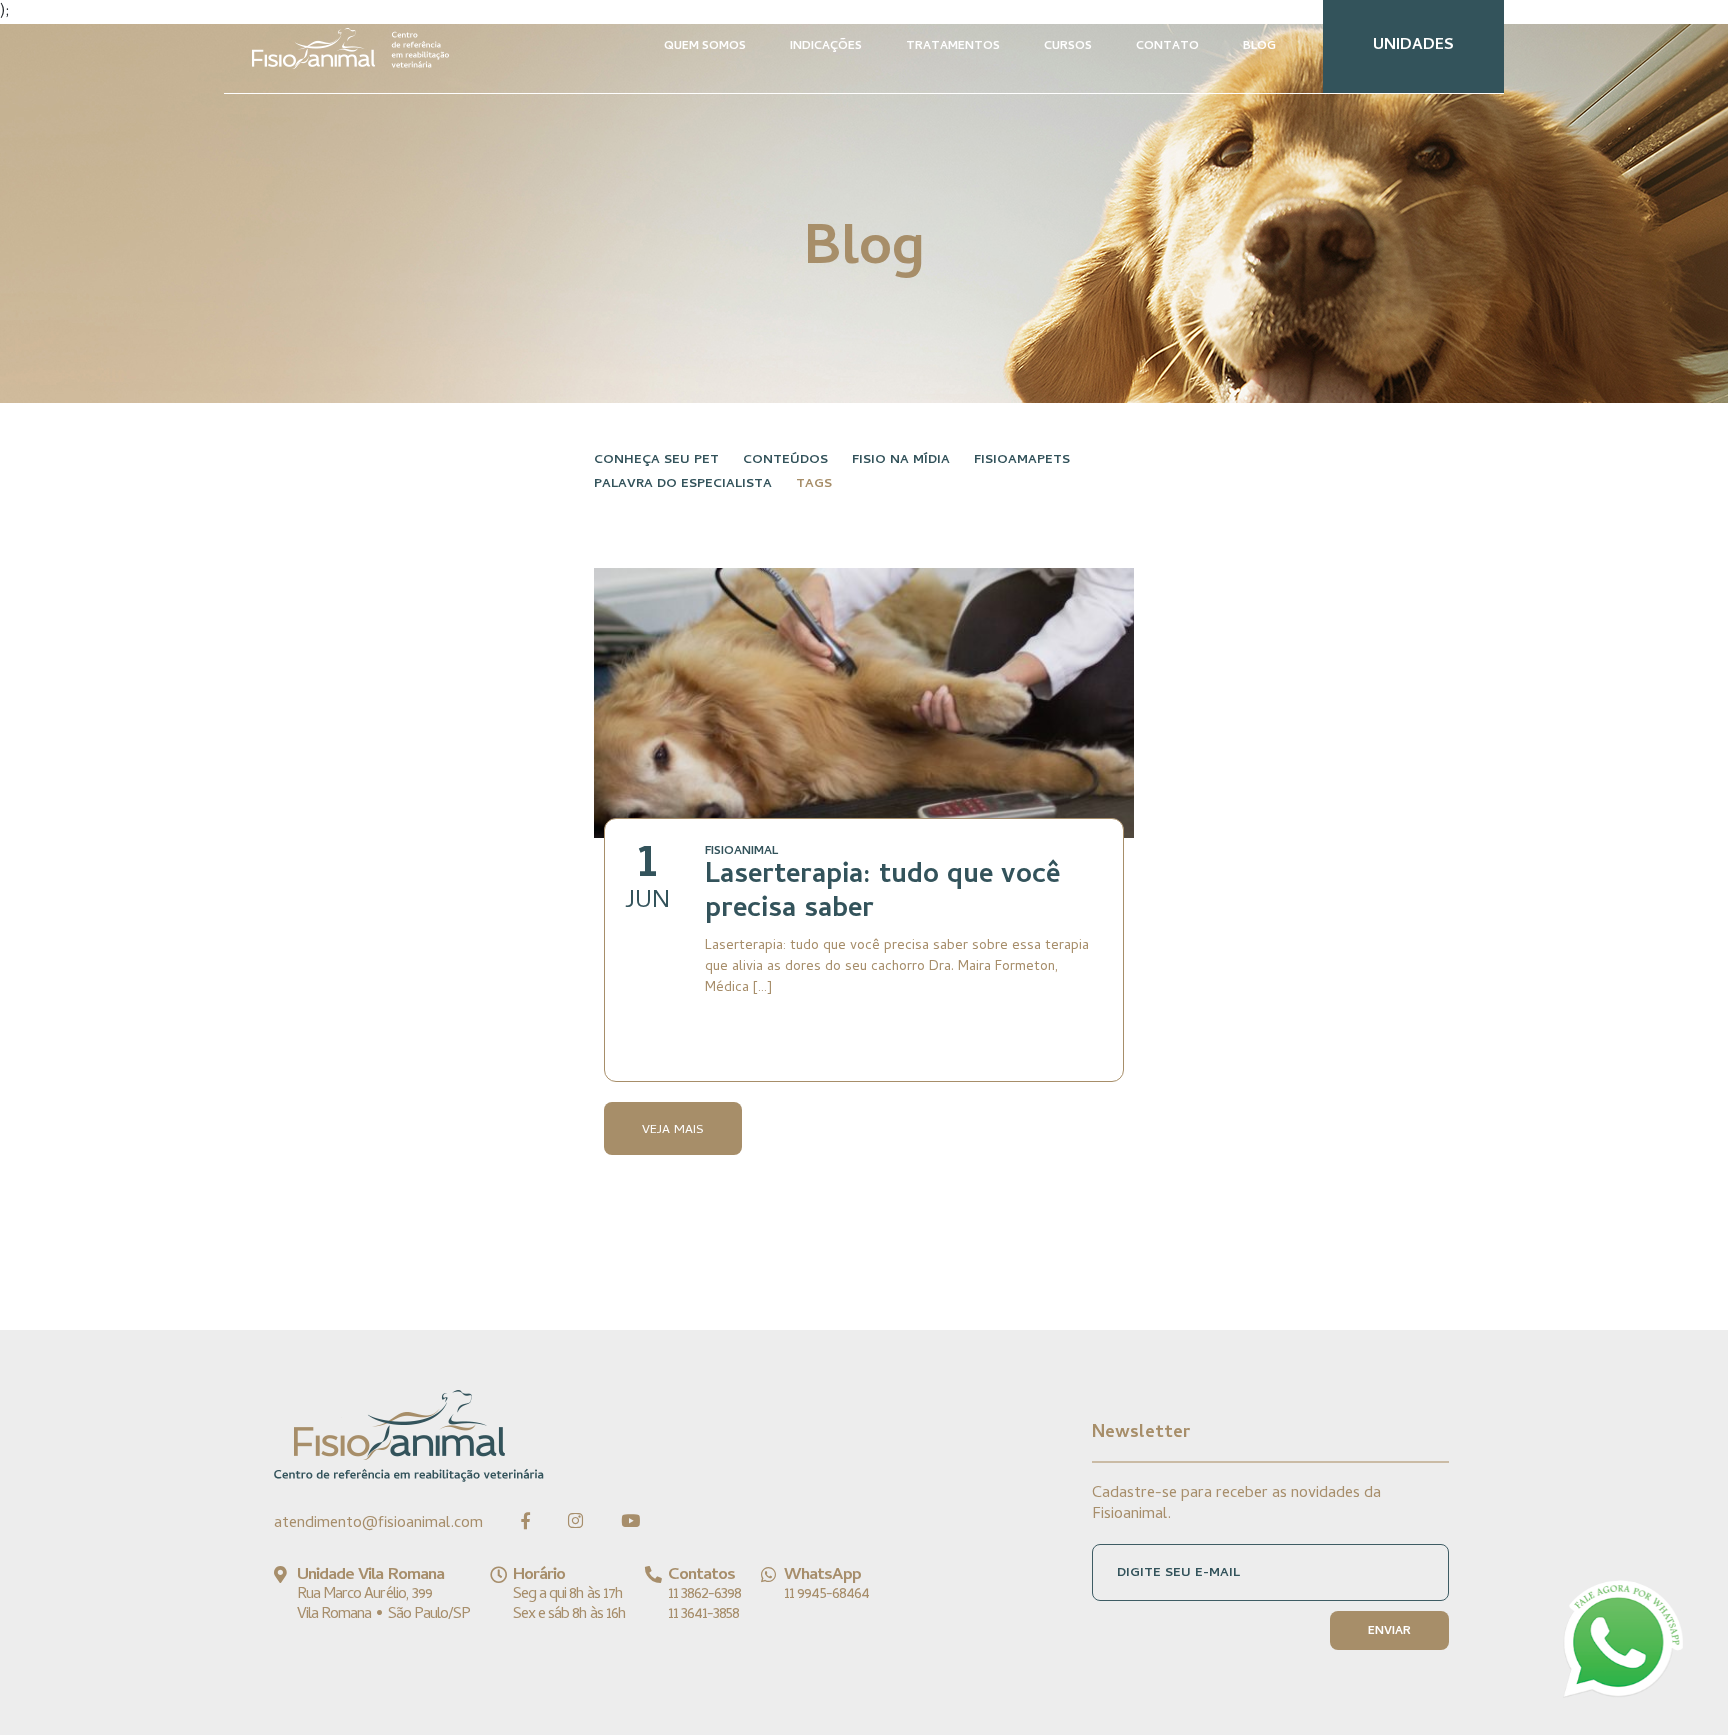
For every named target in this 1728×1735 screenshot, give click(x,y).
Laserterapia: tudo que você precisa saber (882, 894)
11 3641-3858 (703, 1615)
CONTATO (1167, 47)
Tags (814, 484)
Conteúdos (785, 460)
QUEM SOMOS (705, 47)
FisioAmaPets (1022, 460)
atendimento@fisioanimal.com (378, 1524)
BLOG (1259, 47)
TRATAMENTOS (953, 47)
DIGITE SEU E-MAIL (1178, 1573)
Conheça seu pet (656, 460)
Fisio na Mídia (901, 460)
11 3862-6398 (704, 1595)
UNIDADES (1413, 46)
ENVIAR (1389, 1632)
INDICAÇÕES (826, 47)
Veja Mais (673, 1130)
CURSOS (1068, 47)
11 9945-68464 (826, 1595)
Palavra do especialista (683, 484)
